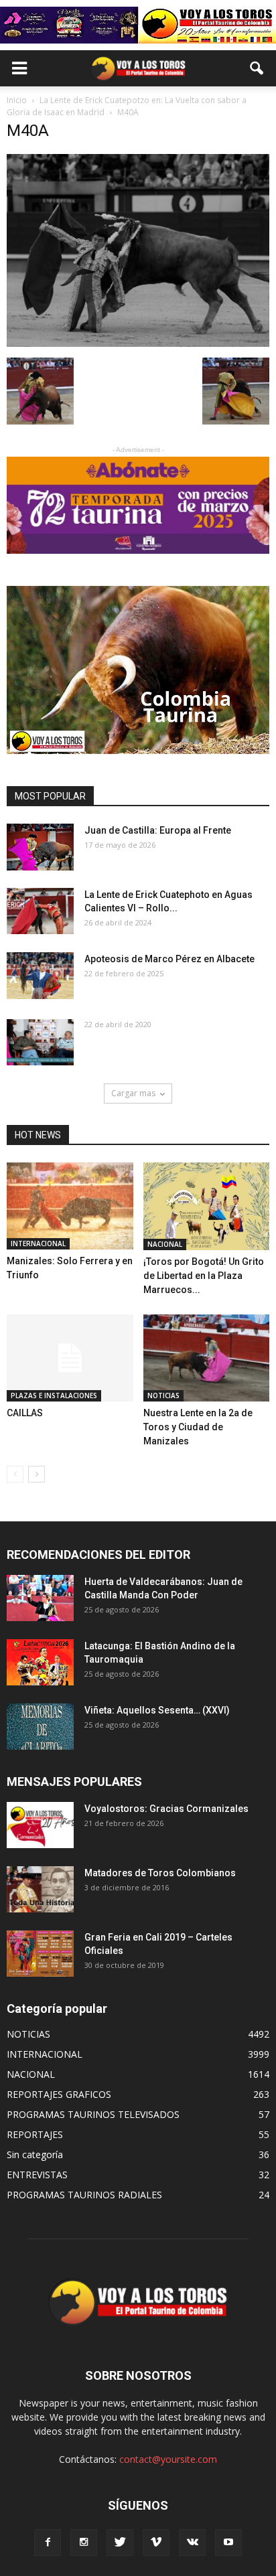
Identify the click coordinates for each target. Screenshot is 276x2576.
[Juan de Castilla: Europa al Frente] (40, 847)
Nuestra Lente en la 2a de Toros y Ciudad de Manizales (198, 1427)
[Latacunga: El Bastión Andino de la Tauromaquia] (40, 1662)
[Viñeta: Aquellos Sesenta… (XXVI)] (40, 1727)
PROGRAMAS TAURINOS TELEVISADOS (93, 2114)
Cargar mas (133, 1093)
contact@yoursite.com (168, 2459)
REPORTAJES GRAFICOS (59, 2094)
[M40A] (138, 344)
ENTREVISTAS (37, 2175)
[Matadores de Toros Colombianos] (40, 1889)
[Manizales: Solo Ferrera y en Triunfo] (70, 1206)
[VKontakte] (192, 2543)
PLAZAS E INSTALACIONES (54, 1395)
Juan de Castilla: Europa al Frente (158, 830)
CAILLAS (25, 1413)
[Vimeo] (156, 2543)
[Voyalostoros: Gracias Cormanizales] (40, 1825)
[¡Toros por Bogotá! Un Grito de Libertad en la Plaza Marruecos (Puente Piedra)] (207, 1206)
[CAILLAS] (70, 1358)
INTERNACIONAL (38, 1243)
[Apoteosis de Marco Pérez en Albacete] (40, 976)
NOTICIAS (163, 1395)
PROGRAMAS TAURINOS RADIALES (84, 2195)
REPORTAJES (35, 2134)
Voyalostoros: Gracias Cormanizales (166, 1809)
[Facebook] (48, 2543)
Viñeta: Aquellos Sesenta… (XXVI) (157, 1710)
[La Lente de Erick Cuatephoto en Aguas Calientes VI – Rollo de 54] (40, 911)
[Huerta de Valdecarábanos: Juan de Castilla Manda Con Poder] (40, 1598)
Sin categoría (35, 2154)
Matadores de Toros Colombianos (160, 1873)
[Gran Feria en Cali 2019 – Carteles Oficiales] (40, 1954)
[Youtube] (228, 2543)
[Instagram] (84, 2543)
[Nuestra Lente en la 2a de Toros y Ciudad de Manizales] (207, 1358)
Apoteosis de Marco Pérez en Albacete (169, 959)
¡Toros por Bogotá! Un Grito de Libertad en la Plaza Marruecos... (204, 1276)
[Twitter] (120, 2543)
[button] (257, 68)
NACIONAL (165, 1244)
